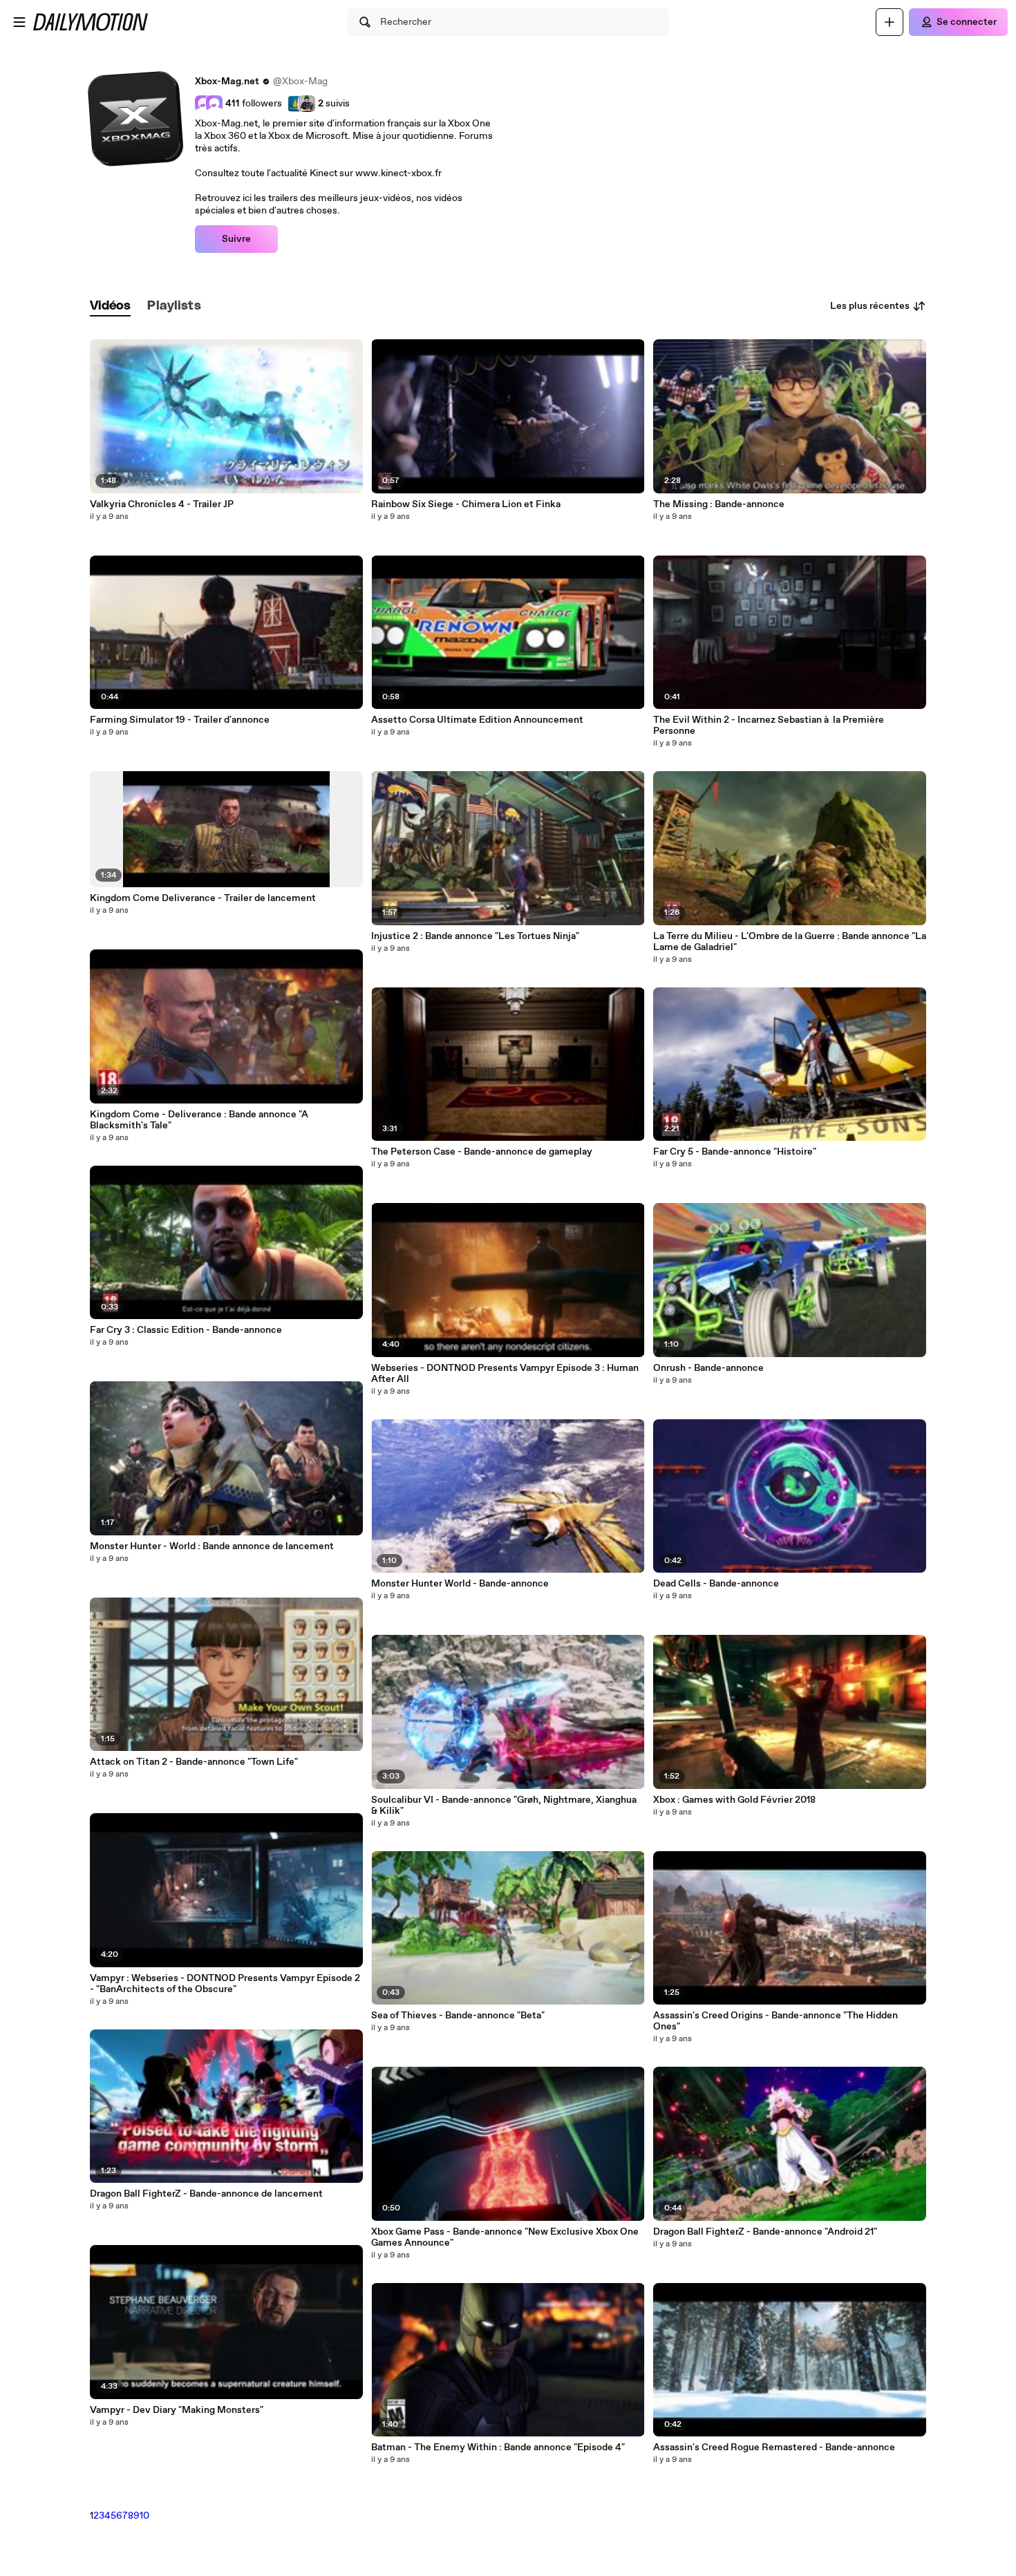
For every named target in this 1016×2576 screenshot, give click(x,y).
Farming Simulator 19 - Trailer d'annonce (180, 720)
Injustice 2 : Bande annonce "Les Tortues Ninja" (475, 936)
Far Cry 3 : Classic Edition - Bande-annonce (186, 1330)
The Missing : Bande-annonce (719, 504)
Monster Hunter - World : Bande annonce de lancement (212, 1546)
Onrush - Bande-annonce (708, 1368)
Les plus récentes (870, 306)
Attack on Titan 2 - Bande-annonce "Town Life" (194, 1762)
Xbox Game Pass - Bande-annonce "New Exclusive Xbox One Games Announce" (505, 2237)
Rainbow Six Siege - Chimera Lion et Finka (466, 504)
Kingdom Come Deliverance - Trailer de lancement (203, 898)
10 (144, 2516)
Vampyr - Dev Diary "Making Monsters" (177, 2410)
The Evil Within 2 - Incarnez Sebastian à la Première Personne (769, 726)
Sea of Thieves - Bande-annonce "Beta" (458, 2016)
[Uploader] (890, 22)
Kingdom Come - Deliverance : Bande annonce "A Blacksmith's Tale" (199, 1120)
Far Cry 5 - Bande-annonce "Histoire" (735, 1152)
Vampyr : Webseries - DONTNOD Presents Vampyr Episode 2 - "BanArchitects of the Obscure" (225, 1984)
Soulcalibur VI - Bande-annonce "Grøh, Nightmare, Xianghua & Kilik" (504, 1806)
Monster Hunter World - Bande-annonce (460, 1584)
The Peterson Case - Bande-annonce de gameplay (482, 1152)
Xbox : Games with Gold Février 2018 (734, 1800)
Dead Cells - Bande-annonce (716, 1584)
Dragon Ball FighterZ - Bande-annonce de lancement (206, 2194)
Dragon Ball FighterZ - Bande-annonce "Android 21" (765, 2232)
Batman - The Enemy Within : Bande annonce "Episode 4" (498, 2447)
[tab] (111, 306)
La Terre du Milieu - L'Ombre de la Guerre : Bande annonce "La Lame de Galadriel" (790, 942)
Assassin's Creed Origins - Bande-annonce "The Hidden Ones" (775, 2021)
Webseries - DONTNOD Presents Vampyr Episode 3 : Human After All (505, 1374)
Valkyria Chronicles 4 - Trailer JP (162, 504)
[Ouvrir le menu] (19, 22)
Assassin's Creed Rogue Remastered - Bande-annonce (774, 2447)
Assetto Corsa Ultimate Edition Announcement (477, 720)
